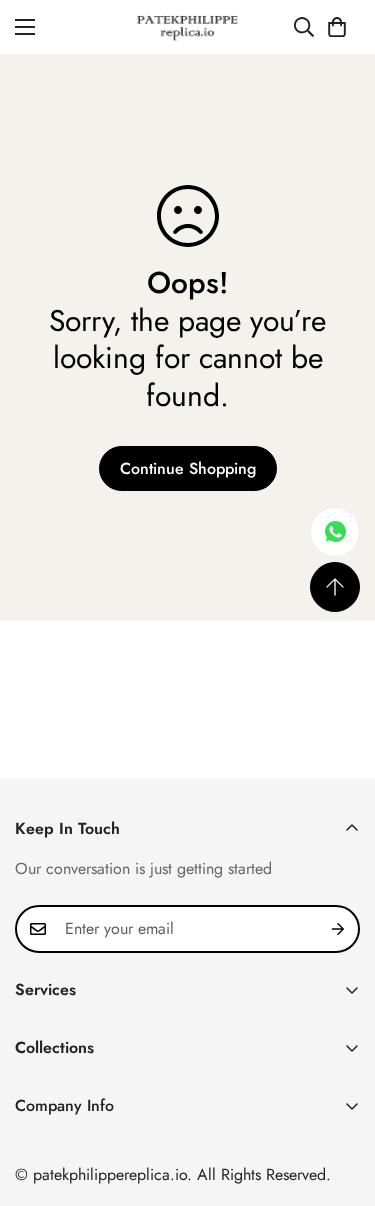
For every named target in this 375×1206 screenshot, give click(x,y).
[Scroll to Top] (335, 587)
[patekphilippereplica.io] (187, 27)
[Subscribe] (338, 929)
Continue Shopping (188, 468)
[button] (337, 27)
